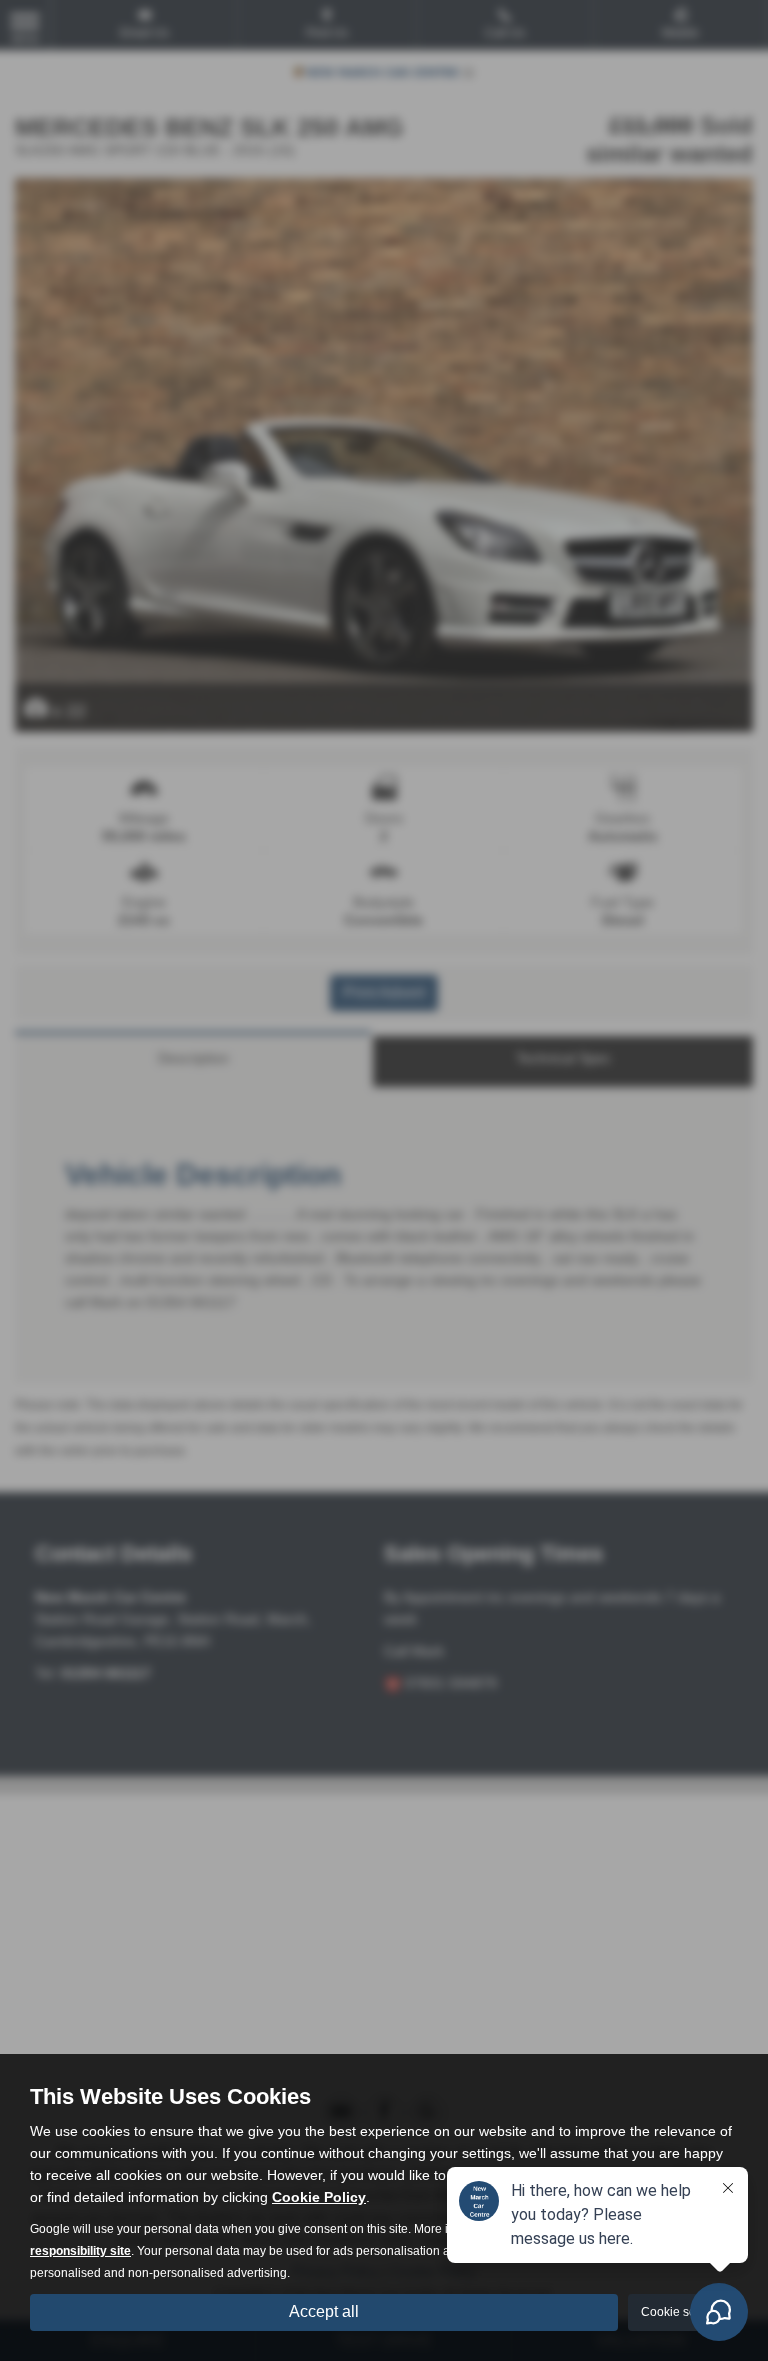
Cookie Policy (319, 2197)
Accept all (324, 2311)
